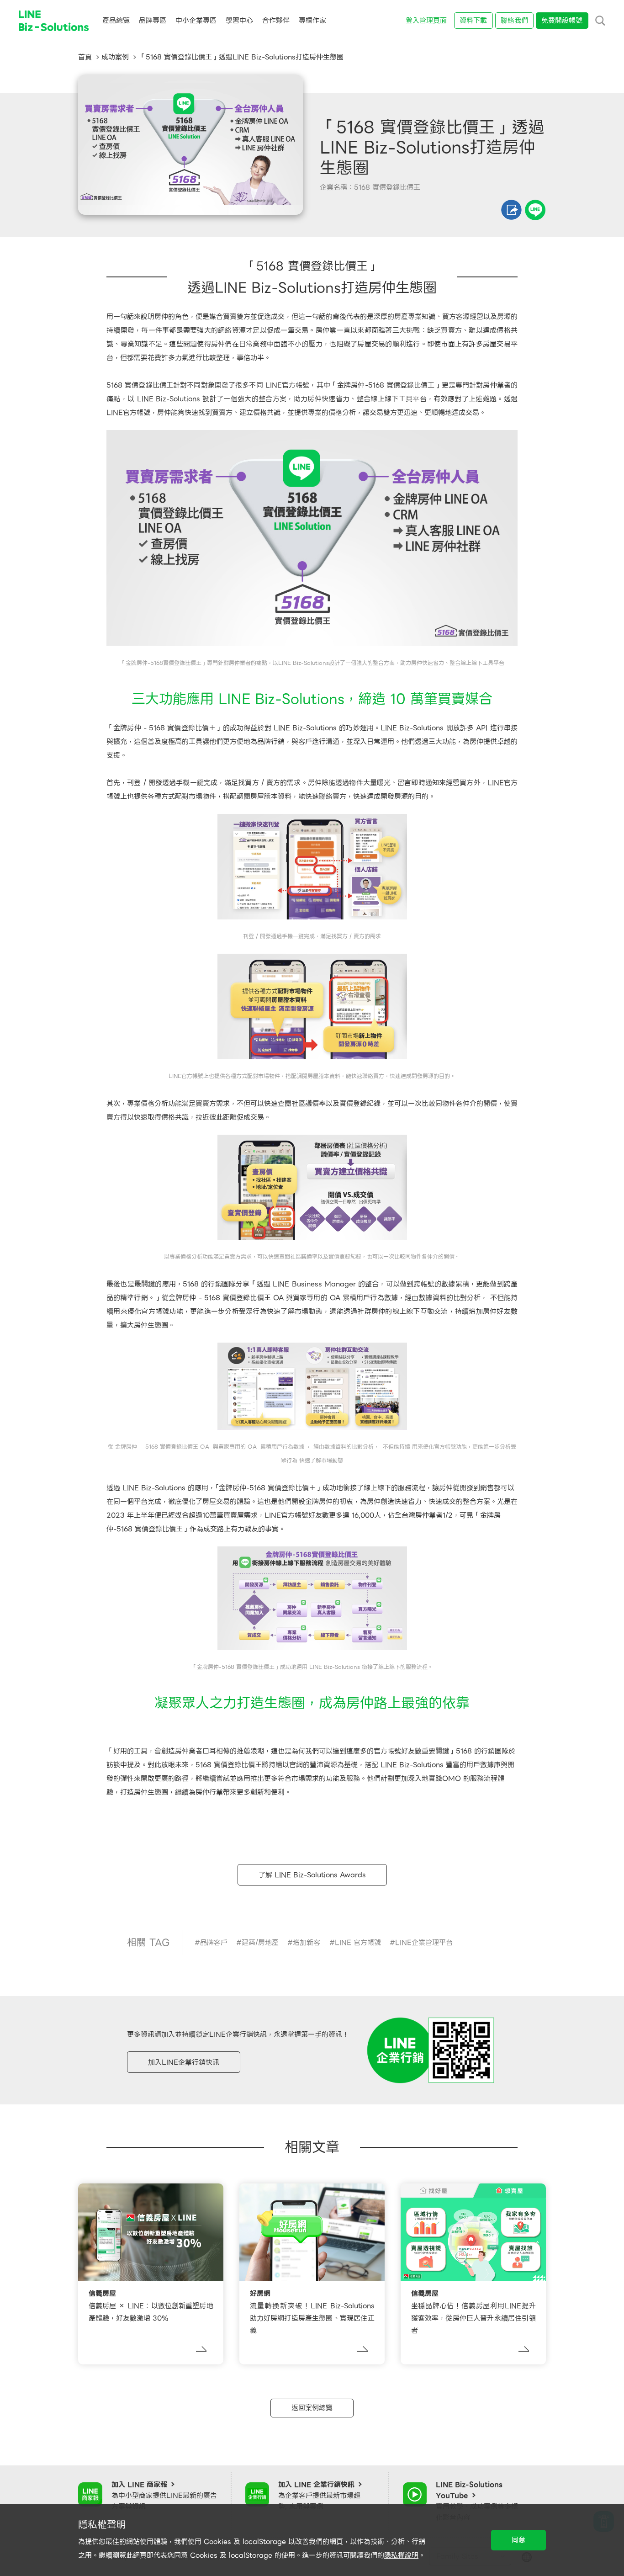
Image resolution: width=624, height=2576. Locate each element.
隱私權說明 (401, 2555)
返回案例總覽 (312, 2408)
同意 (518, 2540)
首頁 (85, 57)
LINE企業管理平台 (424, 1943)
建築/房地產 (260, 1943)
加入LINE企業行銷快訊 (184, 2062)
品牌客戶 (214, 1943)
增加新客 (307, 1943)
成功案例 (115, 57)
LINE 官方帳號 (358, 1943)
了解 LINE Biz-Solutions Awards (312, 1875)
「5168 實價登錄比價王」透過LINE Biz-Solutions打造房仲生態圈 (241, 57)
